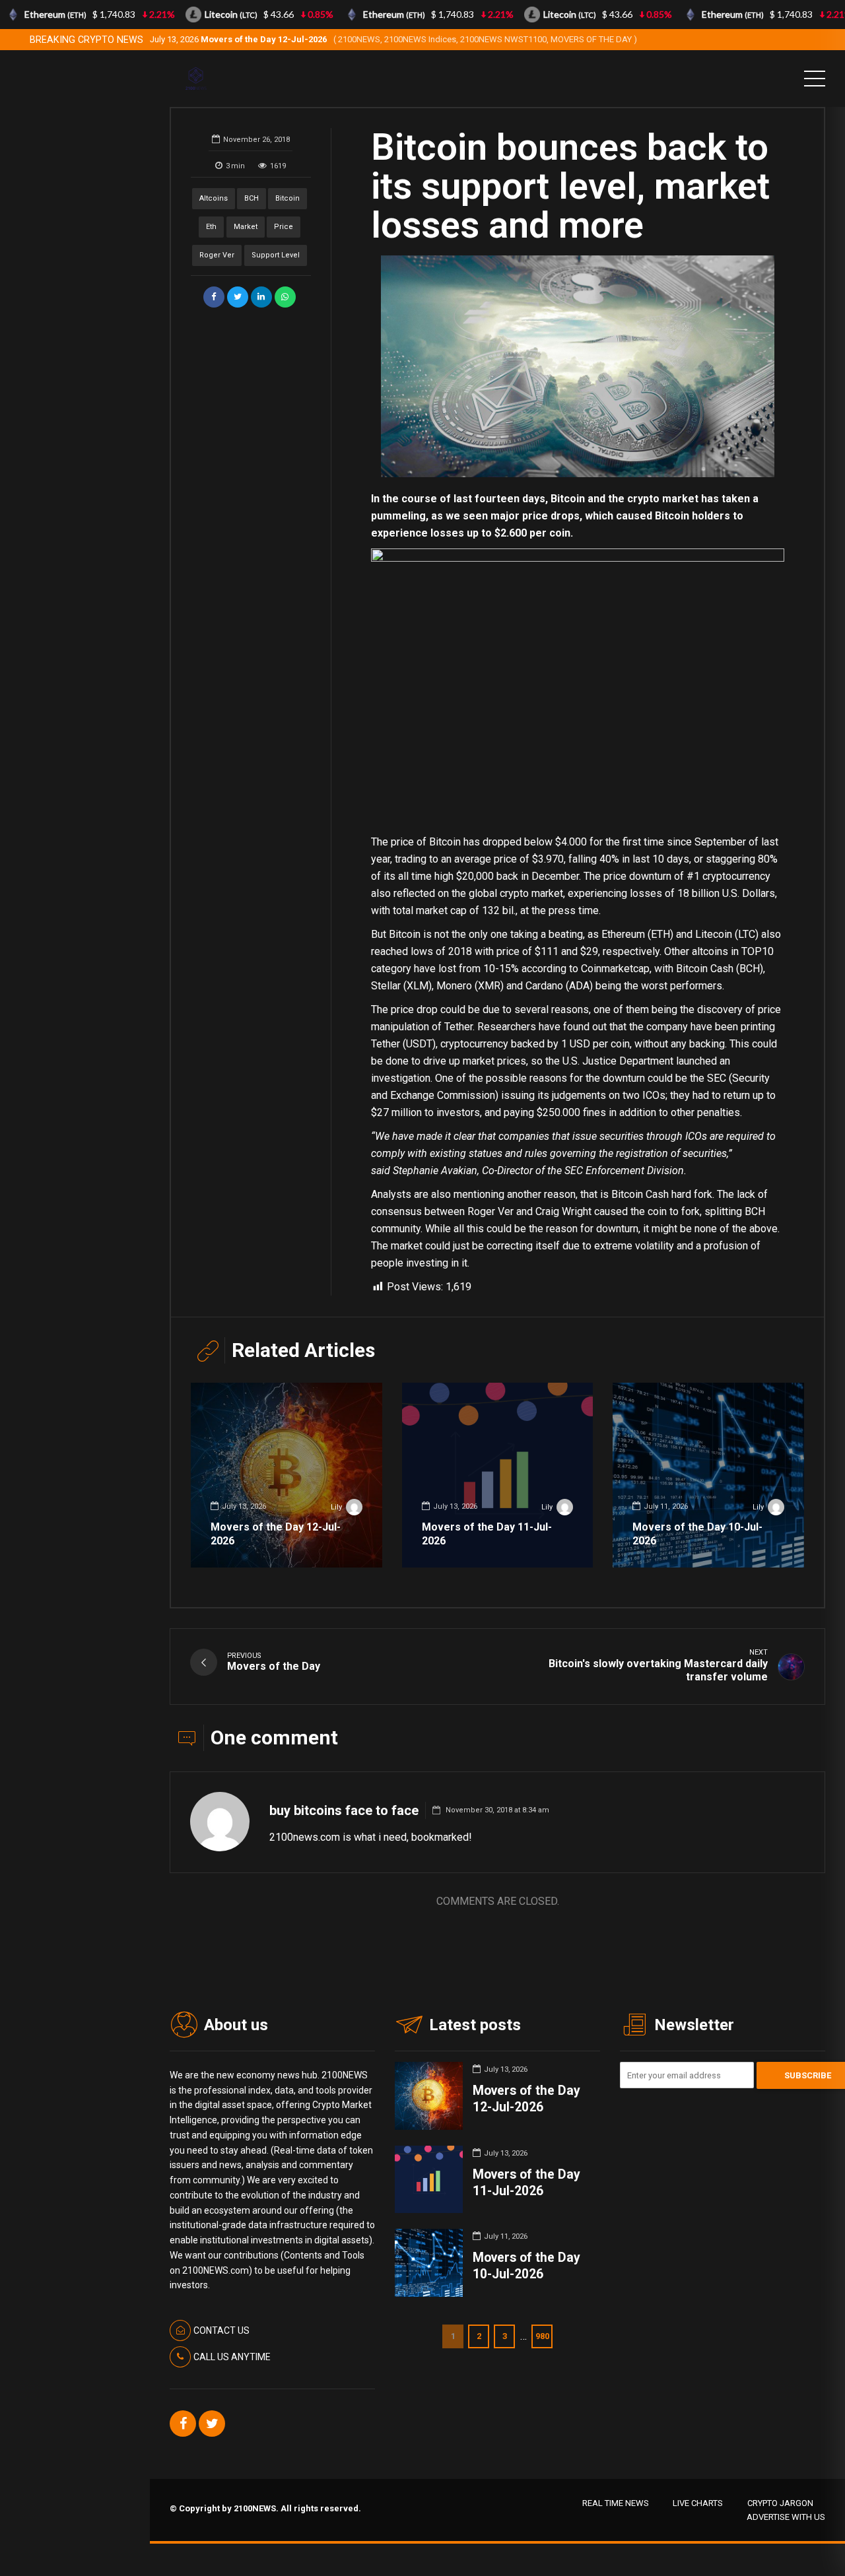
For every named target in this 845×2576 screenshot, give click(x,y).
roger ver (217, 255)
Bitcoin (287, 198)
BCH (252, 198)
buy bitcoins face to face (344, 1810)
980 (542, 2336)
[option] (578, 366)
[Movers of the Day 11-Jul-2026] (498, 1475)
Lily (336, 1507)
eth (211, 227)
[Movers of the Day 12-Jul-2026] (287, 1475)
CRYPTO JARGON (780, 2503)
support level (276, 255)
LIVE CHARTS (698, 2503)
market (246, 227)
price (284, 227)
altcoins (214, 198)
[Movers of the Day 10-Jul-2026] (708, 1475)
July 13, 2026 (393, 39)
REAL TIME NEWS (616, 2503)
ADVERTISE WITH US (786, 2517)
